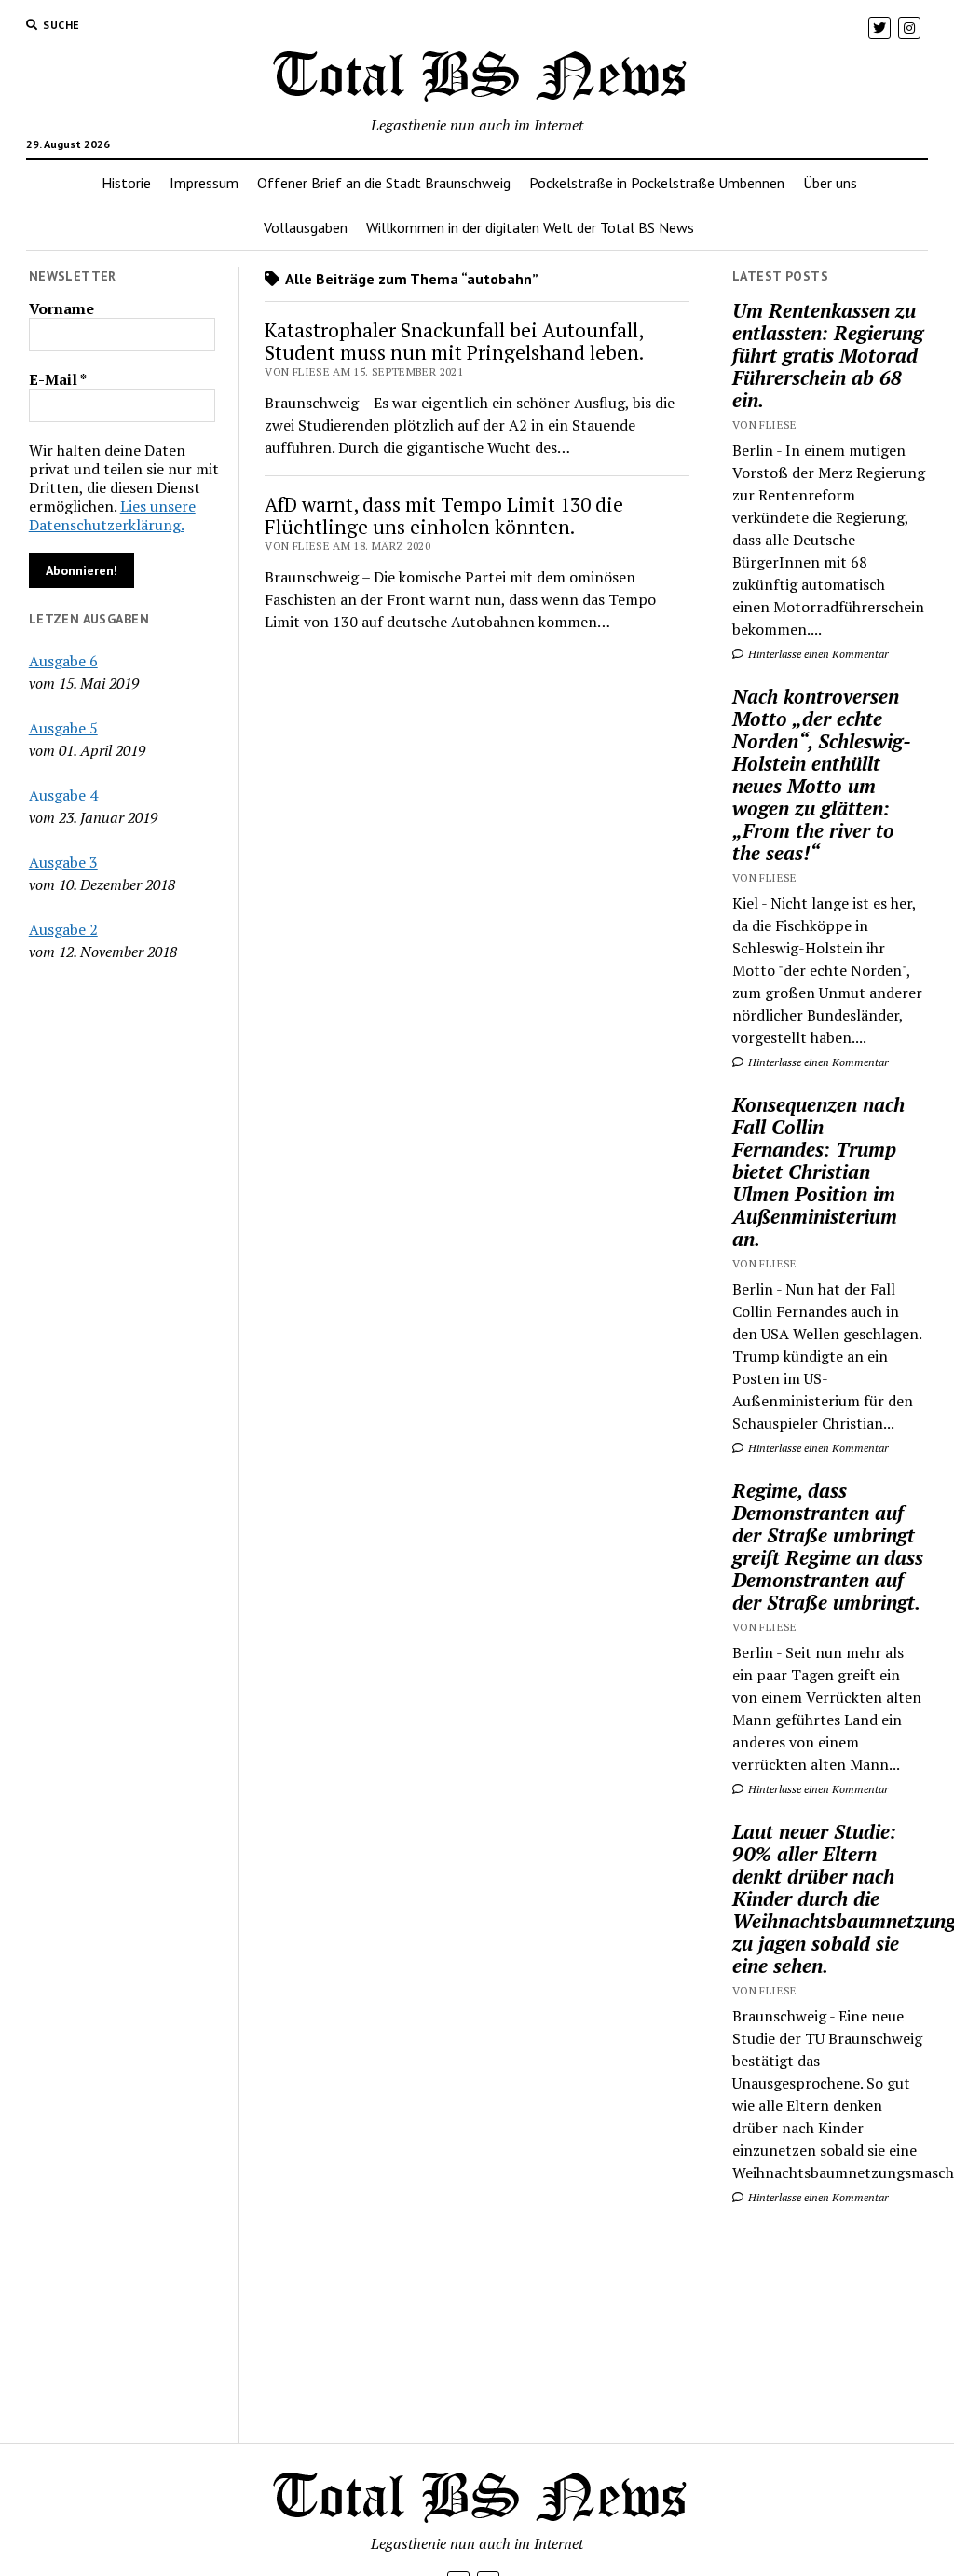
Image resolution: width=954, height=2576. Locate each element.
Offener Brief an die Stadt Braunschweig (384, 183)
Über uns (830, 183)
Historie (126, 183)
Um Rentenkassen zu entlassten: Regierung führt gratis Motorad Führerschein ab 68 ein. (828, 355)
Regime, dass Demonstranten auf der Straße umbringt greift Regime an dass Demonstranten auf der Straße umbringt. (828, 1546)
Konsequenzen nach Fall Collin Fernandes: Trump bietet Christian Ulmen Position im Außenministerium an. (818, 1172)
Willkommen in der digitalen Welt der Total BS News (530, 227)
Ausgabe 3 (63, 862)
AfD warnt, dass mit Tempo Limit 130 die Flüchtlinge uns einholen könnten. (444, 515)
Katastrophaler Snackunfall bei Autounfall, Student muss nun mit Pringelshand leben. (454, 341)
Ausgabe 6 (63, 661)
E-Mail (58, 379)
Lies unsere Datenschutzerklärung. (112, 515)
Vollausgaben (306, 227)
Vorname (61, 308)
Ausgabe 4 (63, 795)
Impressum (204, 183)
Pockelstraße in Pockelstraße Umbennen (657, 183)
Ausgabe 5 (63, 728)
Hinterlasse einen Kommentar (817, 654)
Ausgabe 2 (63, 929)
